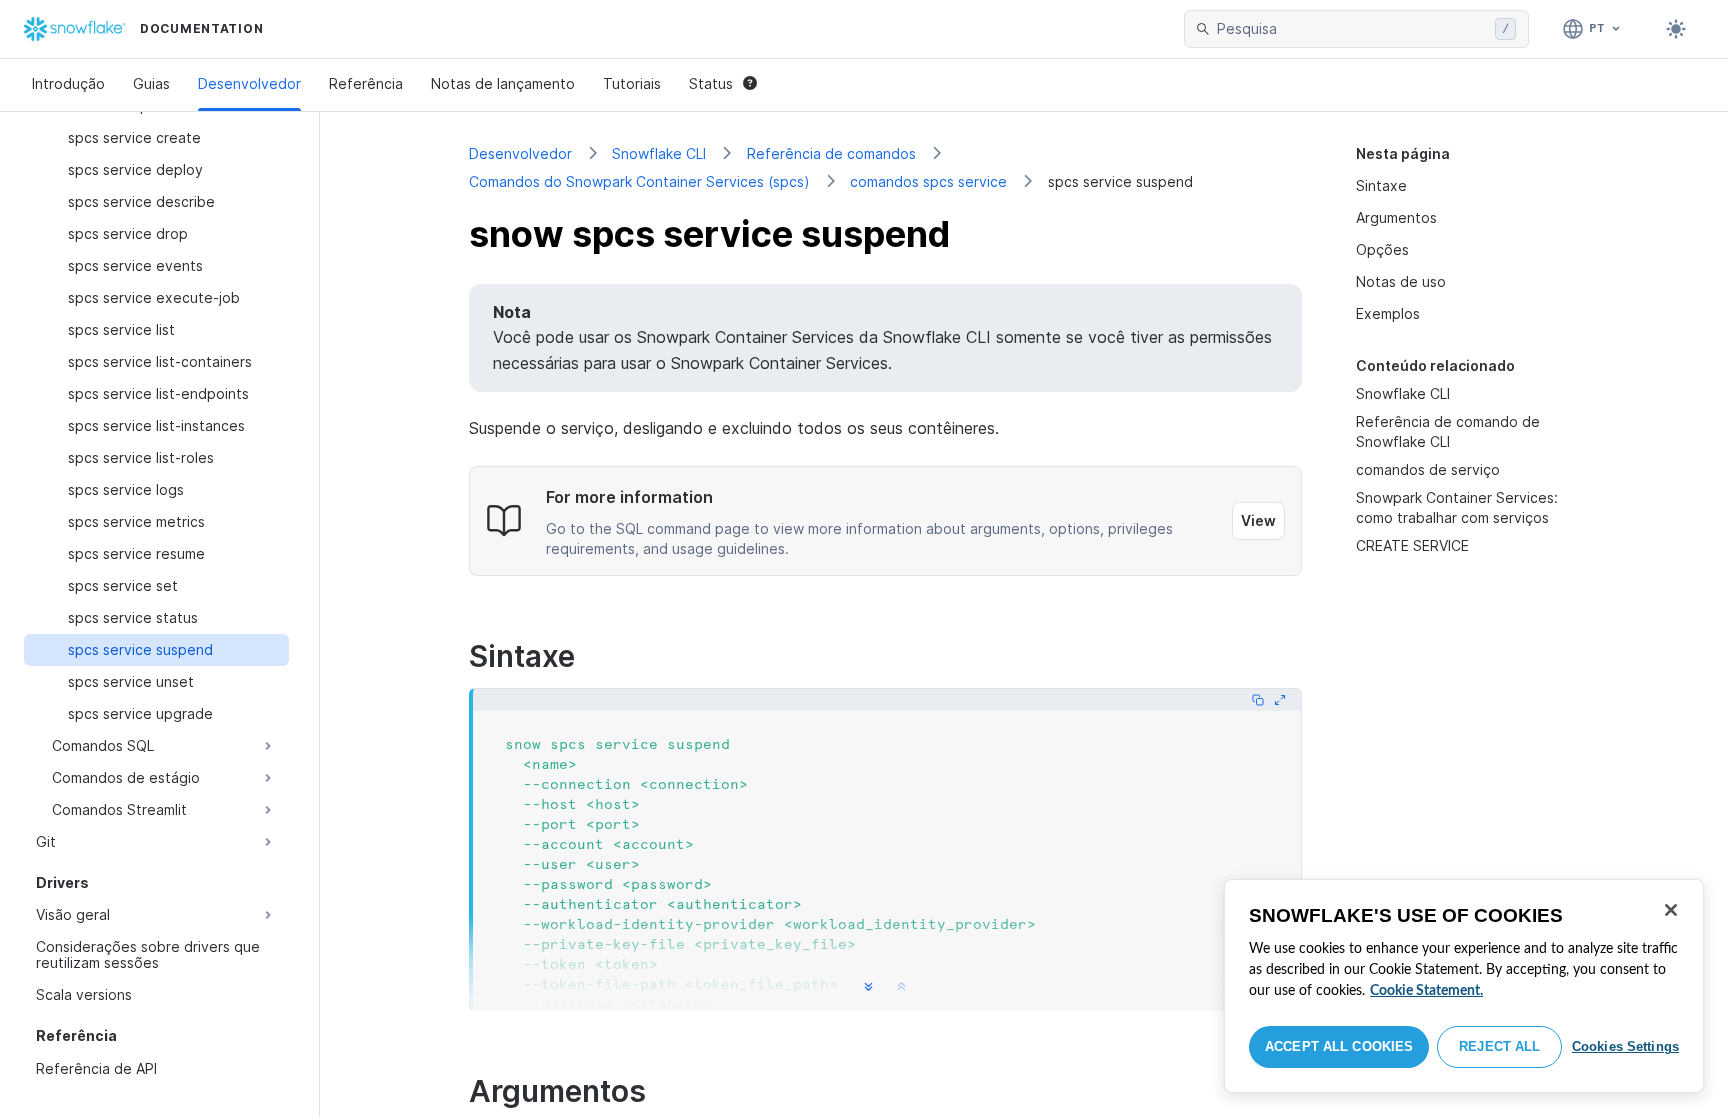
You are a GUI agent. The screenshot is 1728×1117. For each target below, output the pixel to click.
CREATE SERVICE (1412, 545)
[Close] (1671, 910)
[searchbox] (1352, 29)
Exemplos (1388, 313)
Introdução (68, 83)
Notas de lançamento (503, 83)
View (1258, 520)
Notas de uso (1401, 281)
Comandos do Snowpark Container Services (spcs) (639, 181)
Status (711, 83)
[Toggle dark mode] (1676, 29)
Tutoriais (632, 83)
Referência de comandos (831, 153)
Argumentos (1396, 217)
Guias (151, 83)
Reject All (1499, 1046)
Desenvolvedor (249, 83)
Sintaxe (1381, 185)
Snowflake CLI (659, 153)
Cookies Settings (1625, 1046)
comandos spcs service (928, 181)
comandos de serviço (1428, 469)
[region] (1464, 986)
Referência (366, 83)
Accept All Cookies (1339, 1046)
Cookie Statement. (1426, 991)
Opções (1382, 249)
